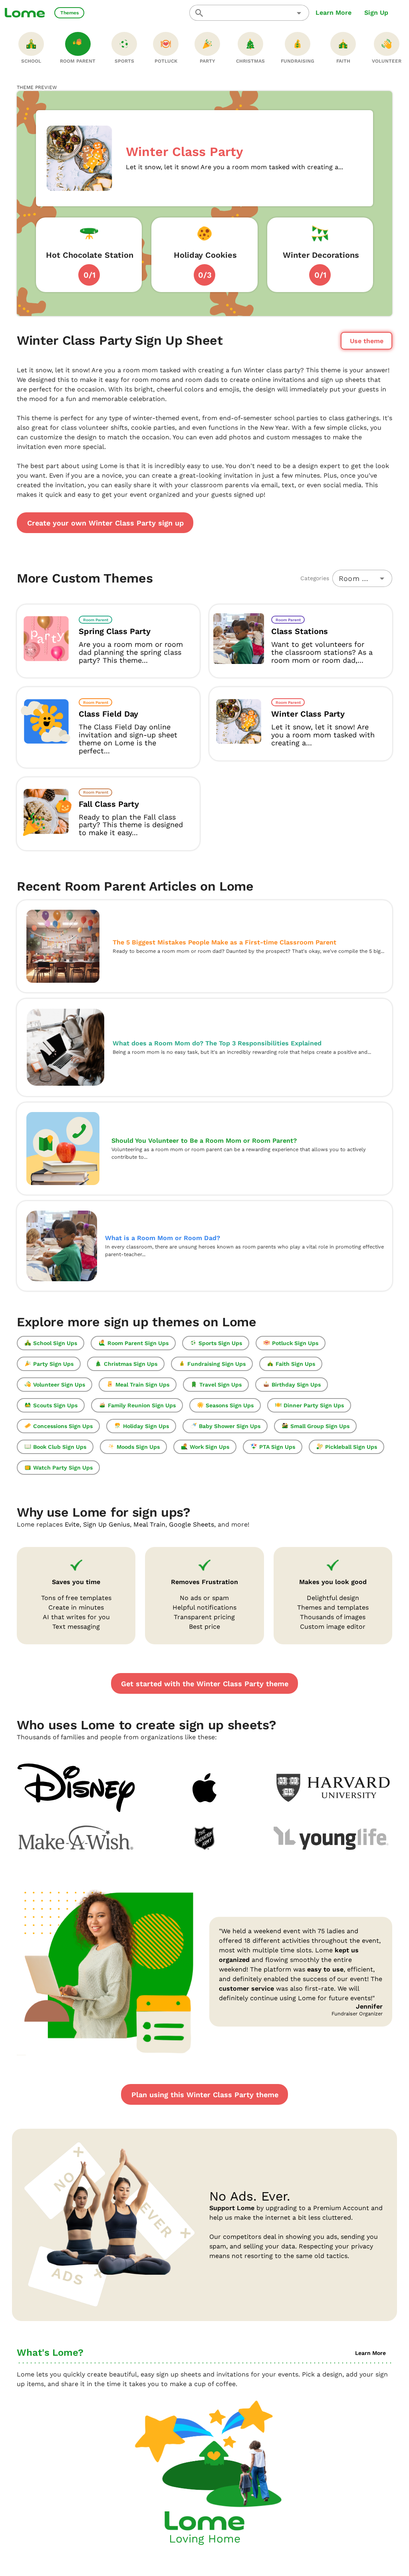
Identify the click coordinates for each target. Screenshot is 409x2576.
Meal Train (149, 1524)
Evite (72, 1524)
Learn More (334, 13)
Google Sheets (192, 1524)
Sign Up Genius (106, 1524)
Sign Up (376, 13)
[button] (299, 13)
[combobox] (249, 13)
